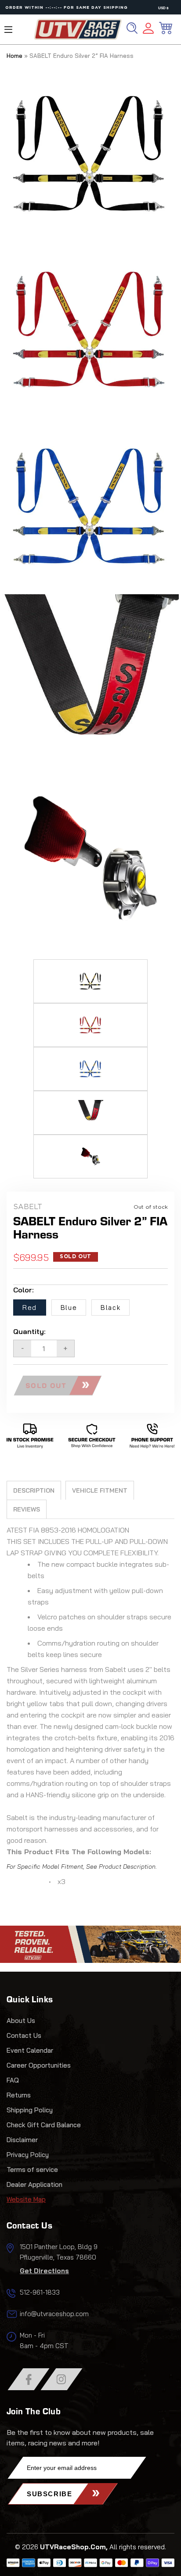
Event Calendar (30, 2050)
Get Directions (44, 2271)
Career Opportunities (39, 2065)
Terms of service (32, 2170)
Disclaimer (22, 2140)
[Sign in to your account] (148, 30)
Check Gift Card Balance (44, 2125)
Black (110, 1308)
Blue (69, 1308)
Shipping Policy (30, 2110)
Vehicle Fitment (100, 1490)
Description (34, 1490)
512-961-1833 (40, 2292)
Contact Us (24, 2035)
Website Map (26, 2199)
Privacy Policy (28, 2155)
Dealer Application (34, 2184)
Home (14, 56)
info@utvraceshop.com (54, 2314)
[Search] (132, 28)
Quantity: (29, 1331)
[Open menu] (8, 30)
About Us (21, 2021)
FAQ (13, 2080)
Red (30, 1308)
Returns (19, 2095)
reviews (27, 1509)
